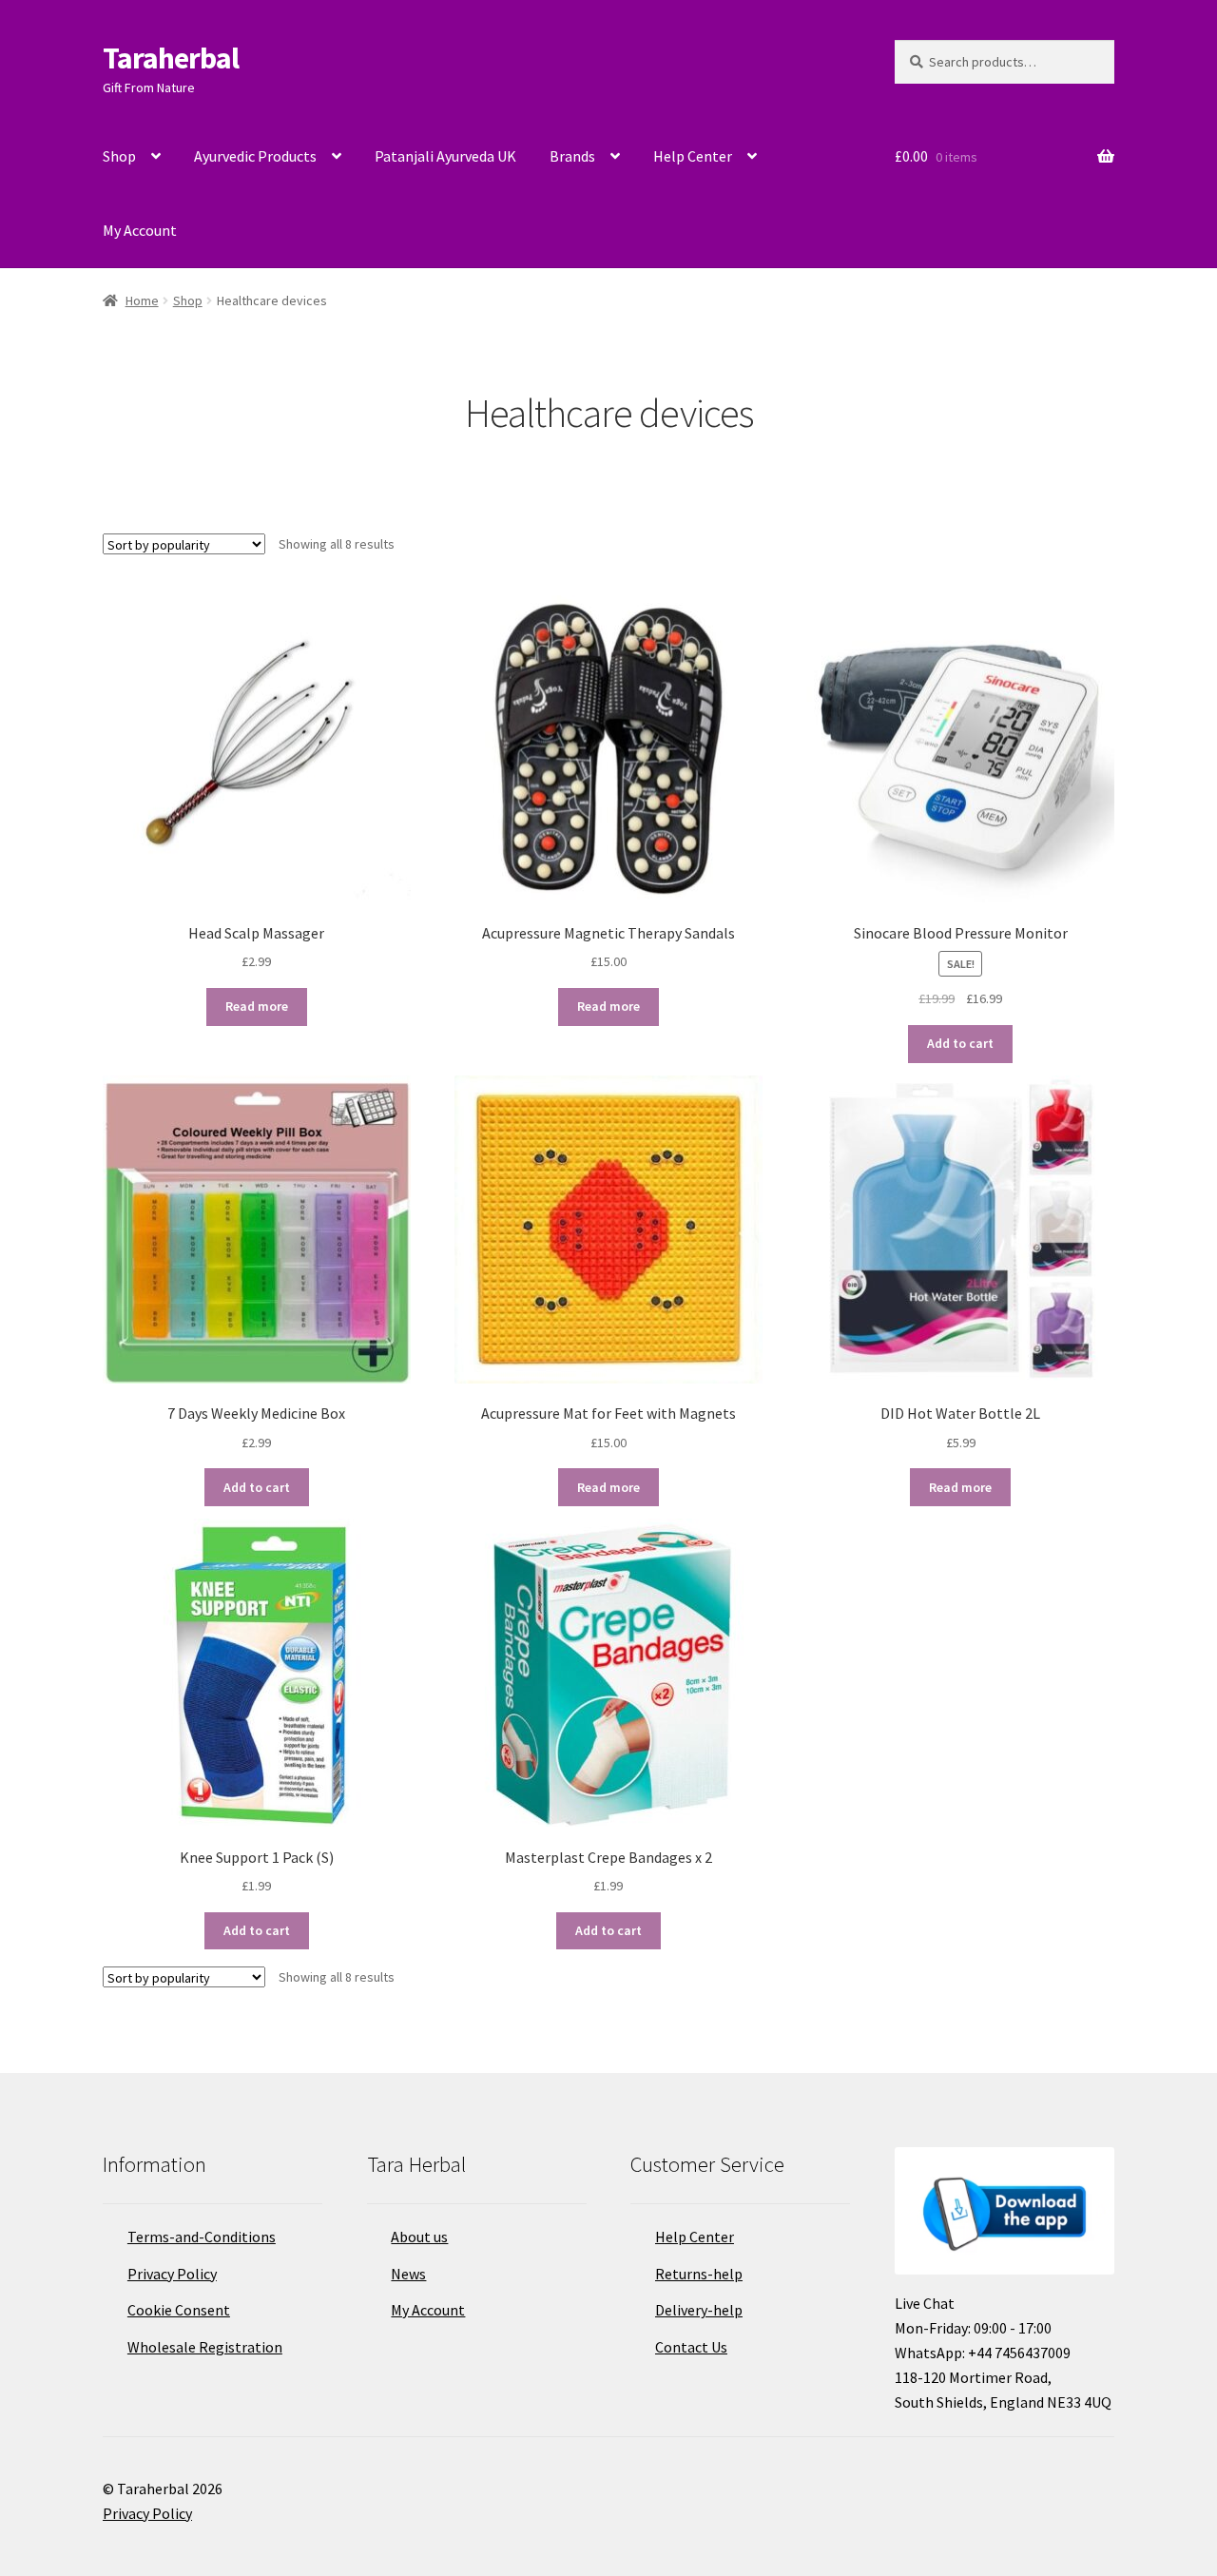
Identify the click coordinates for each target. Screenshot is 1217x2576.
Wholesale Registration (205, 2347)
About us (419, 2237)
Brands (572, 156)
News (408, 2274)
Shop (119, 156)
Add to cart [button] (960, 1043)
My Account (140, 230)
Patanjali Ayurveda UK (445, 156)
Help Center (693, 156)
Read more (257, 1006)
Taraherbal (171, 58)
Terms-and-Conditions (202, 2237)
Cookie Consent (179, 2310)
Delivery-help (699, 2310)
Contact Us (691, 2347)
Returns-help (699, 2274)
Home (142, 300)
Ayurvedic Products (255, 156)
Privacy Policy (172, 2274)
